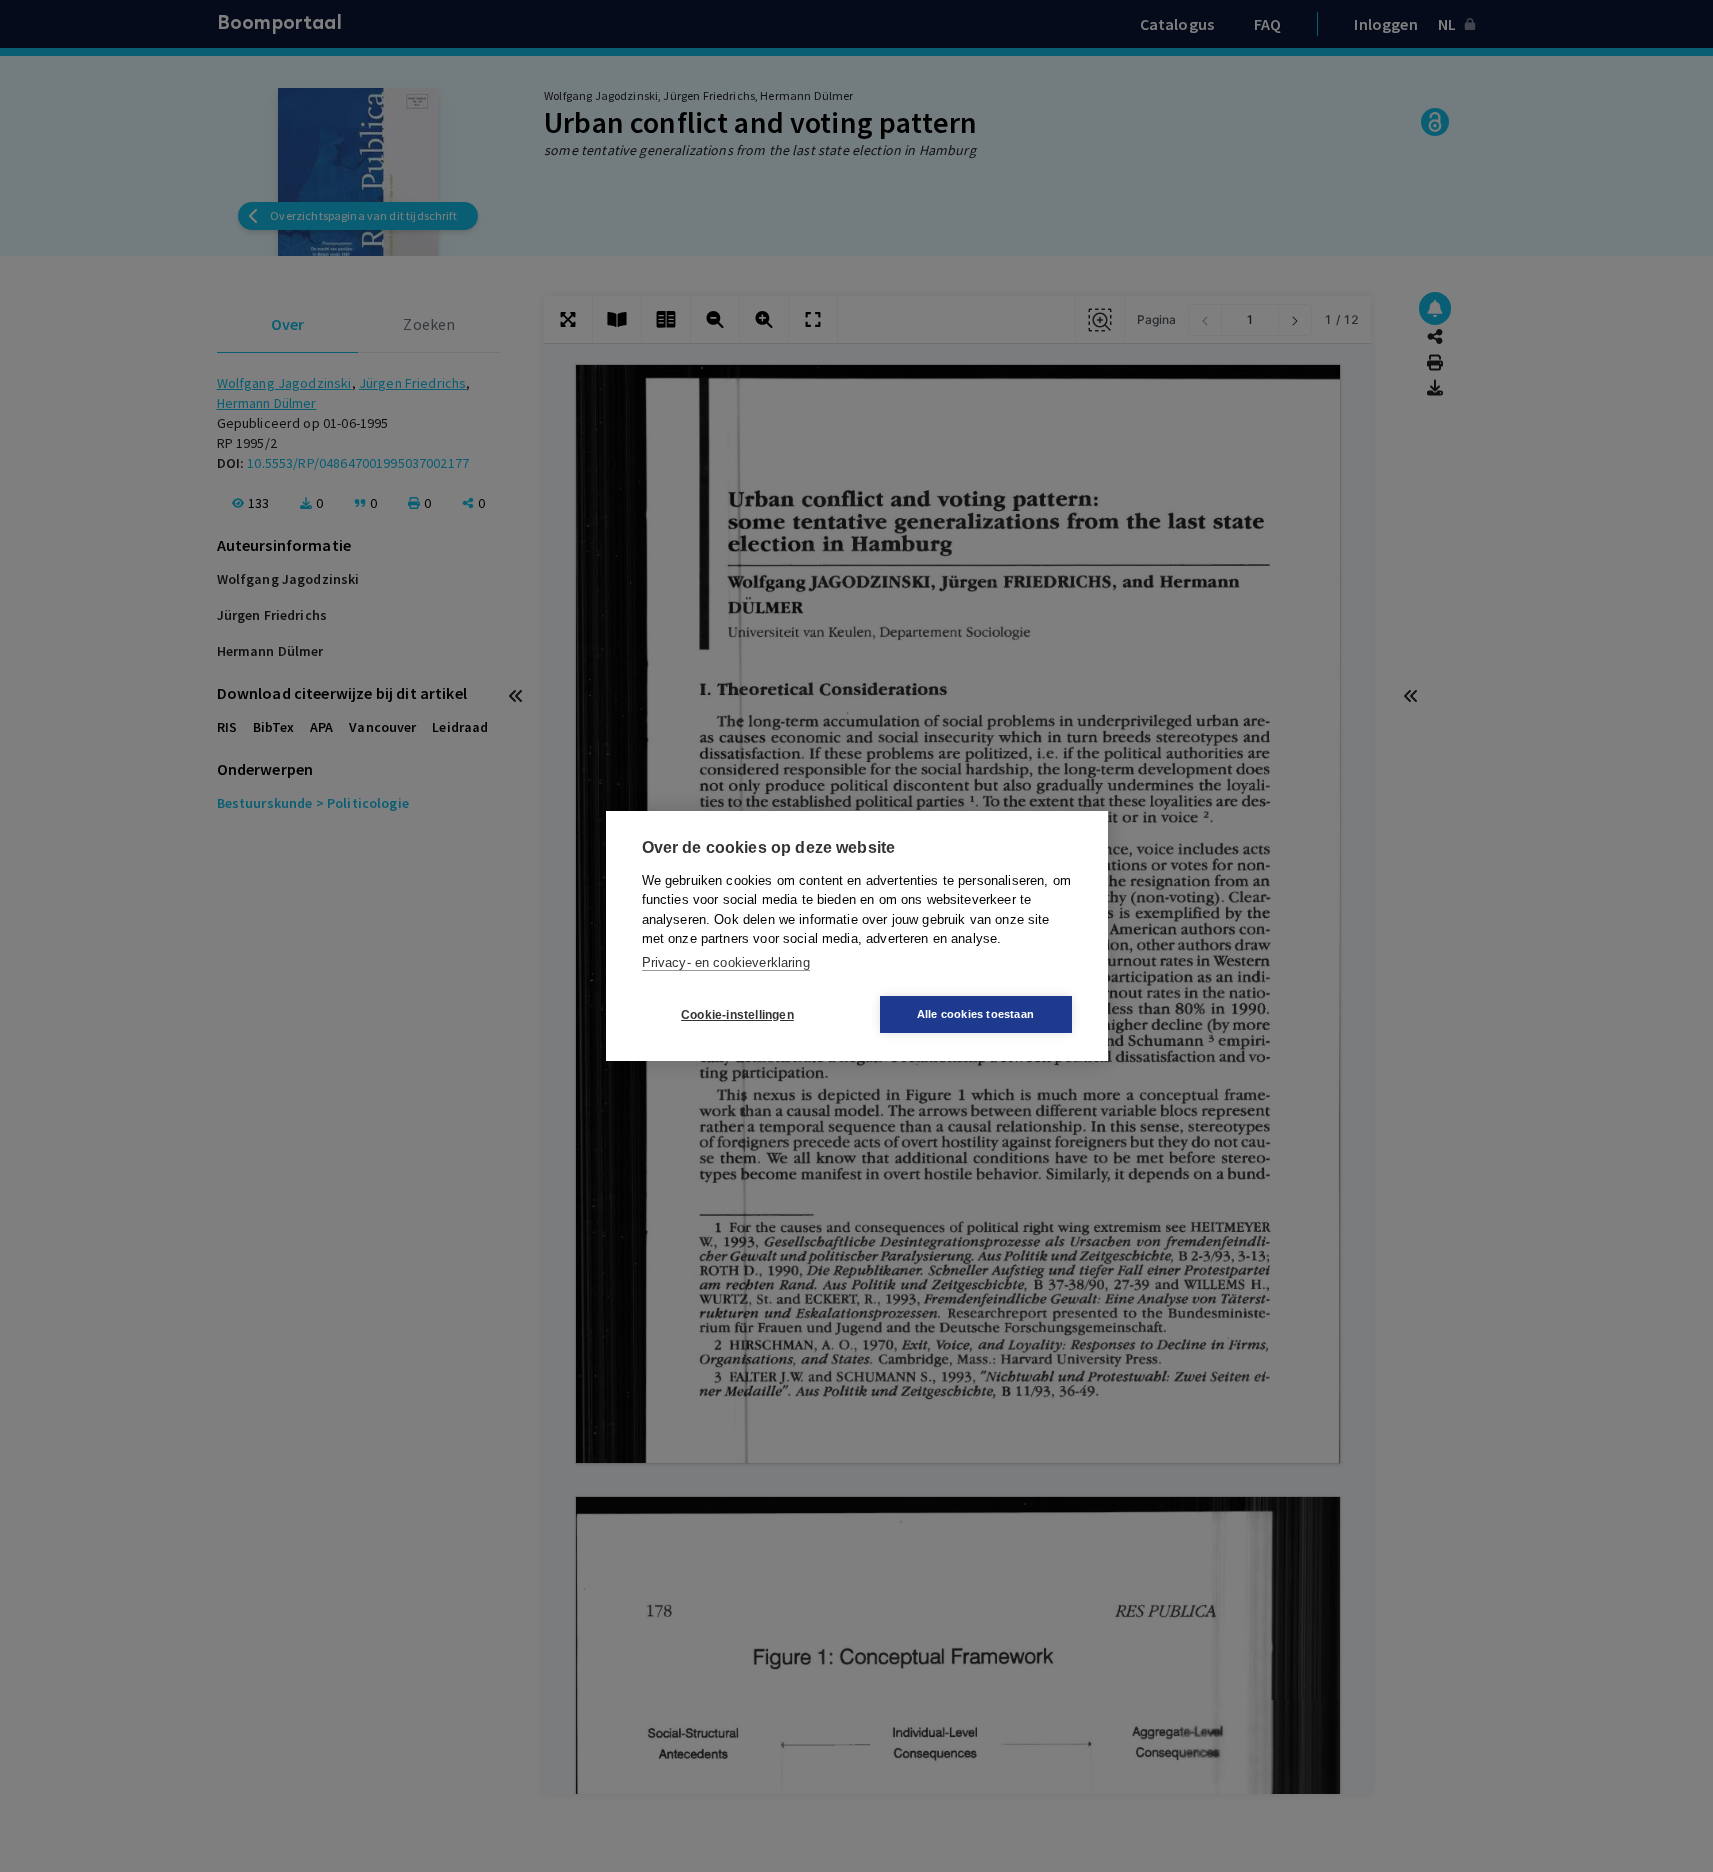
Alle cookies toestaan (975, 1014)
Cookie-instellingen (737, 1015)
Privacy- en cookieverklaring (726, 962)
